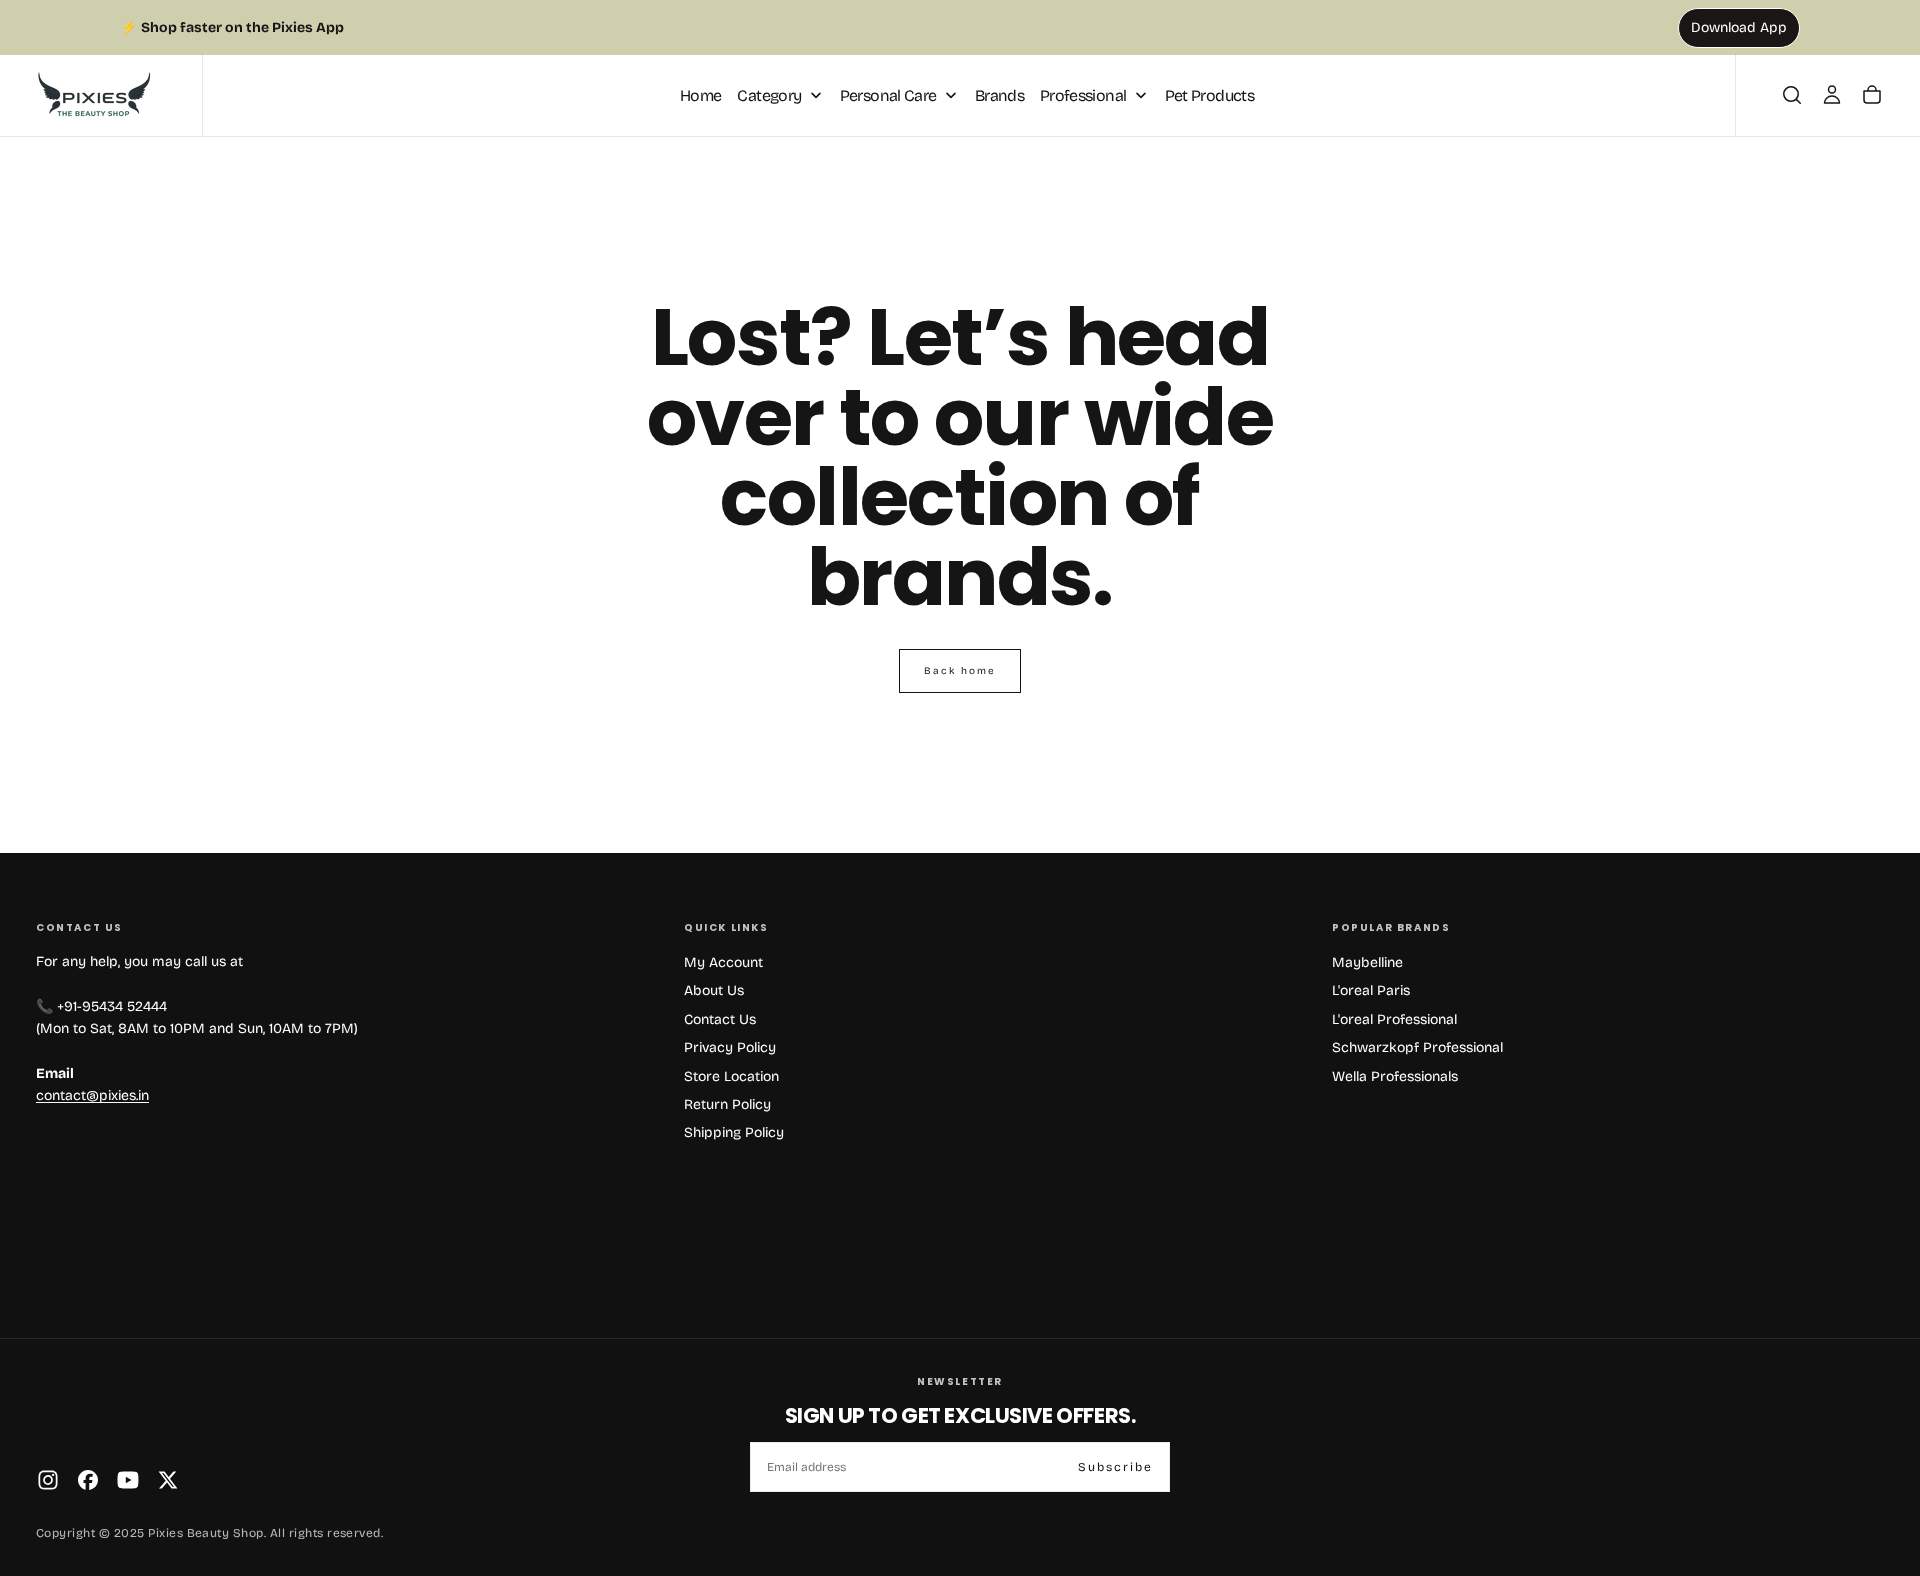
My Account (723, 962)
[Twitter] (168, 1480)
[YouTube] (128, 1480)
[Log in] (1832, 95)
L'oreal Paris (1371, 990)
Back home (960, 671)
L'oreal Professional (1394, 1019)
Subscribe (1115, 1467)
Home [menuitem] (700, 94)
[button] (1792, 95)
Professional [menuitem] (1083, 94)
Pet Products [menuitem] (1209, 94)
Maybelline (1367, 962)
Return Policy (727, 1104)
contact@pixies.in (92, 1095)
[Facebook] (88, 1480)
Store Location (731, 1076)
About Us (714, 990)
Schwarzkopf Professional (1417, 1047)
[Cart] (1872, 95)
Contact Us (720, 1019)
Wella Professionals (1395, 1076)
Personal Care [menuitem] (888, 94)
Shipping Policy (734, 1132)
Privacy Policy (730, 1047)
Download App (1739, 27)
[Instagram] (48, 1480)
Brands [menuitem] (999, 94)
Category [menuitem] (769, 94)
